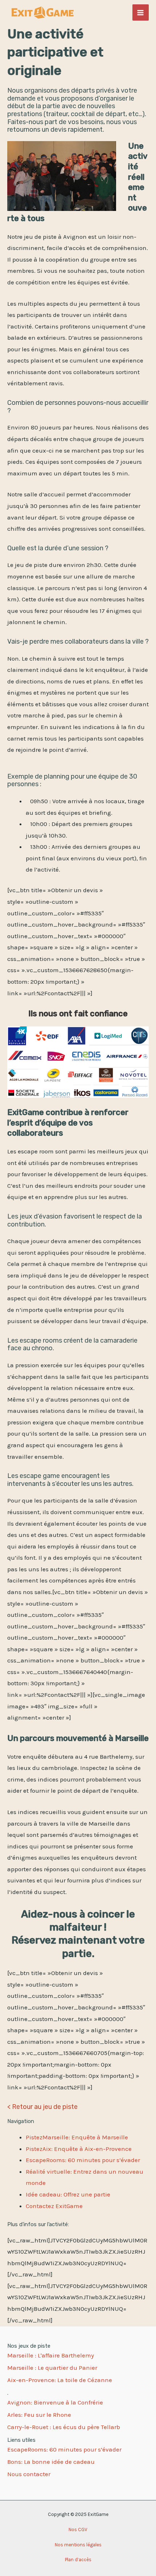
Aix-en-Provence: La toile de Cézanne (60, 2380)
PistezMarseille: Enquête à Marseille (77, 2137)
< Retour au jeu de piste (42, 2107)
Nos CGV (78, 2530)
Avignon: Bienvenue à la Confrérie (55, 2402)
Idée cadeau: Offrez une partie (68, 2194)
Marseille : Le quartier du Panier (52, 2368)
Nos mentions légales (78, 2545)
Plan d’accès (78, 2560)
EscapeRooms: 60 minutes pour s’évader (83, 2160)
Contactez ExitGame (54, 2206)
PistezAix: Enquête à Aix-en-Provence (79, 2149)
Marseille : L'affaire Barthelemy (51, 2355)
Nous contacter (29, 2474)
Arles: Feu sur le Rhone (39, 2415)
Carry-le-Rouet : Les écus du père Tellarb (64, 2427)
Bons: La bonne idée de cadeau (51, 2462)
